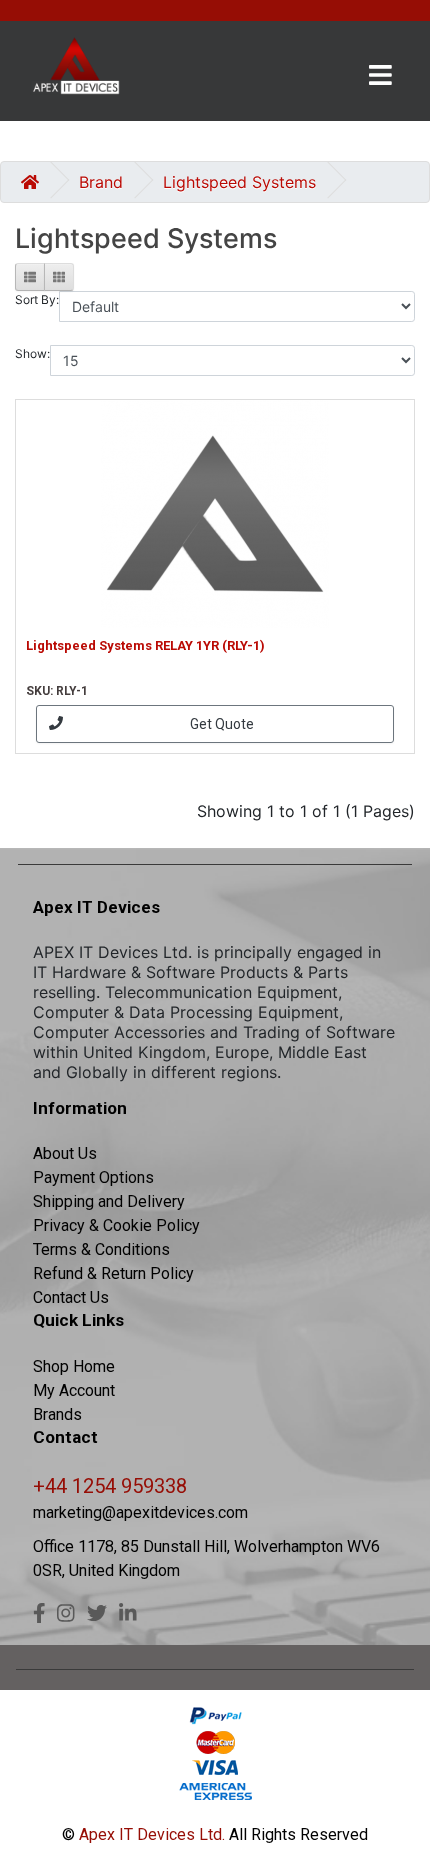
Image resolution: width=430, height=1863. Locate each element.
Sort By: (37, 299)
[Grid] (59, 277)
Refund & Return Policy (113, 1273)
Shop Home (74, 1366)
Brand (101, 182)
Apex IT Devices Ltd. (150, 1834)
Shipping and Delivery (109, 1201)
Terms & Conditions (101, 1249)
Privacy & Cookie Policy (116, 1225)
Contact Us (71, 1297)
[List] (30, 277)
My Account (74, 1390)
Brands (57, 1414)
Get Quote (222, 724)
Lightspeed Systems (239, 182)
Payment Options (93, 1177)
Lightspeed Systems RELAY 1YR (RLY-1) (145, 645)
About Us (65, 1153)
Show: (32, 353)
